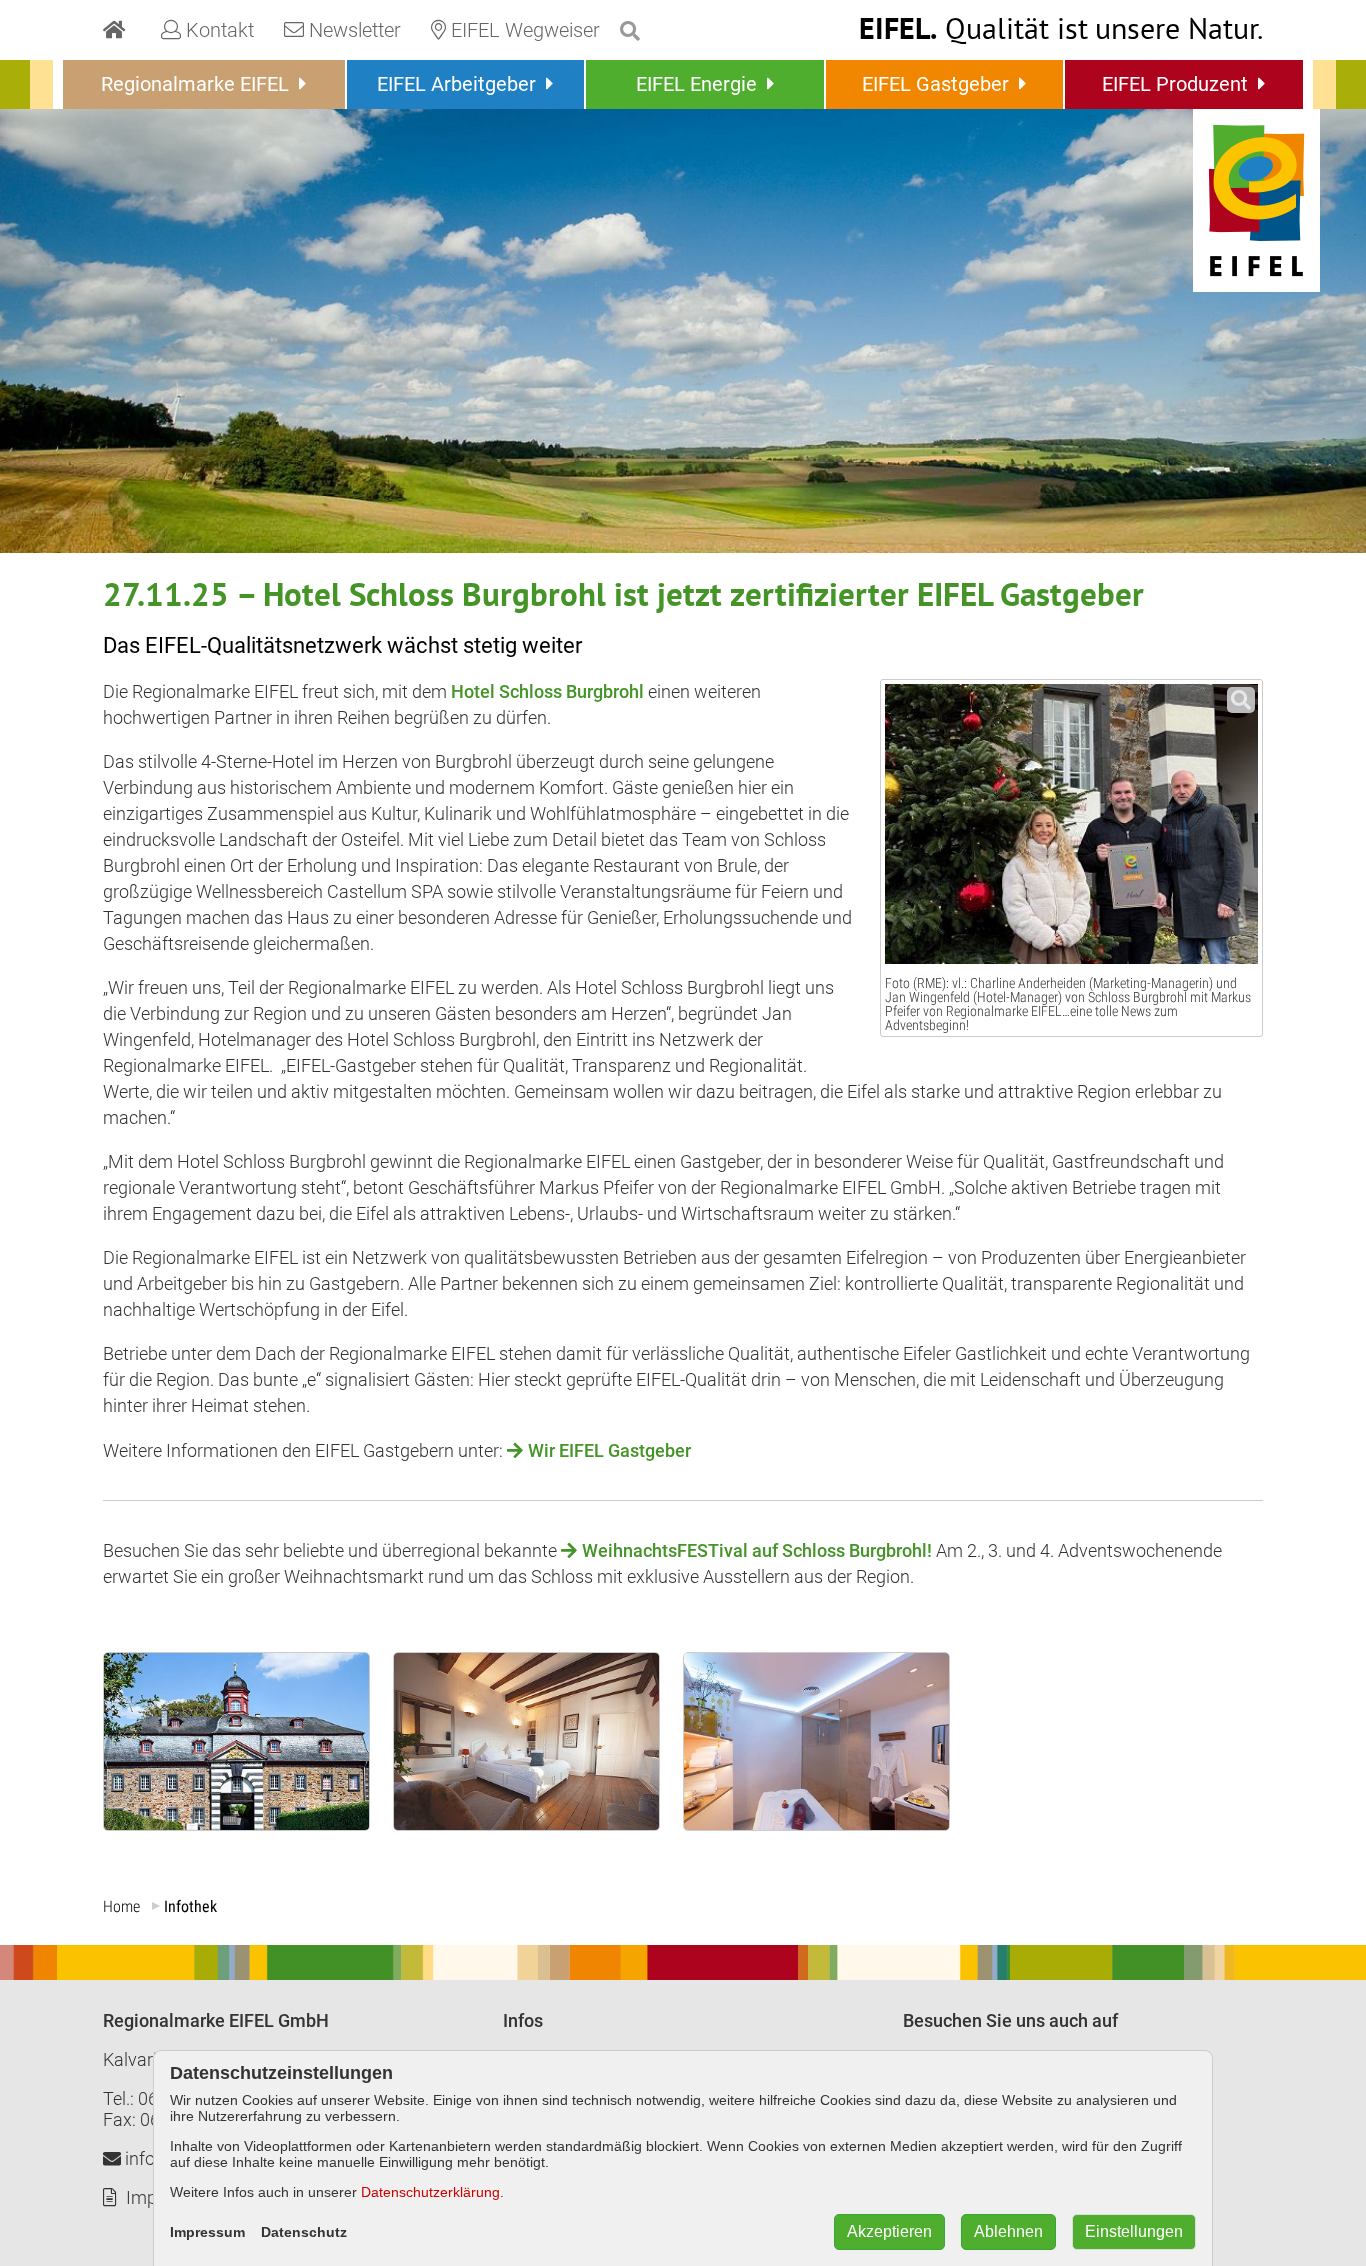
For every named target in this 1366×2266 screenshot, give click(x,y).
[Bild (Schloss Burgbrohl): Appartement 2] (526, 1823)
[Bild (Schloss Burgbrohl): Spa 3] (816, 1823)
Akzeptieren (889, 2231)
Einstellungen (1134, 2231)
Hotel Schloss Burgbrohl (547, 691)
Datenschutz (304, 2232)
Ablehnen (1008, 2231)
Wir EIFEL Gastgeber (609, 1450)
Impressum (207, 2232)
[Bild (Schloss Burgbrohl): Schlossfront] (236, 1823)
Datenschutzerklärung (430, 2192)
